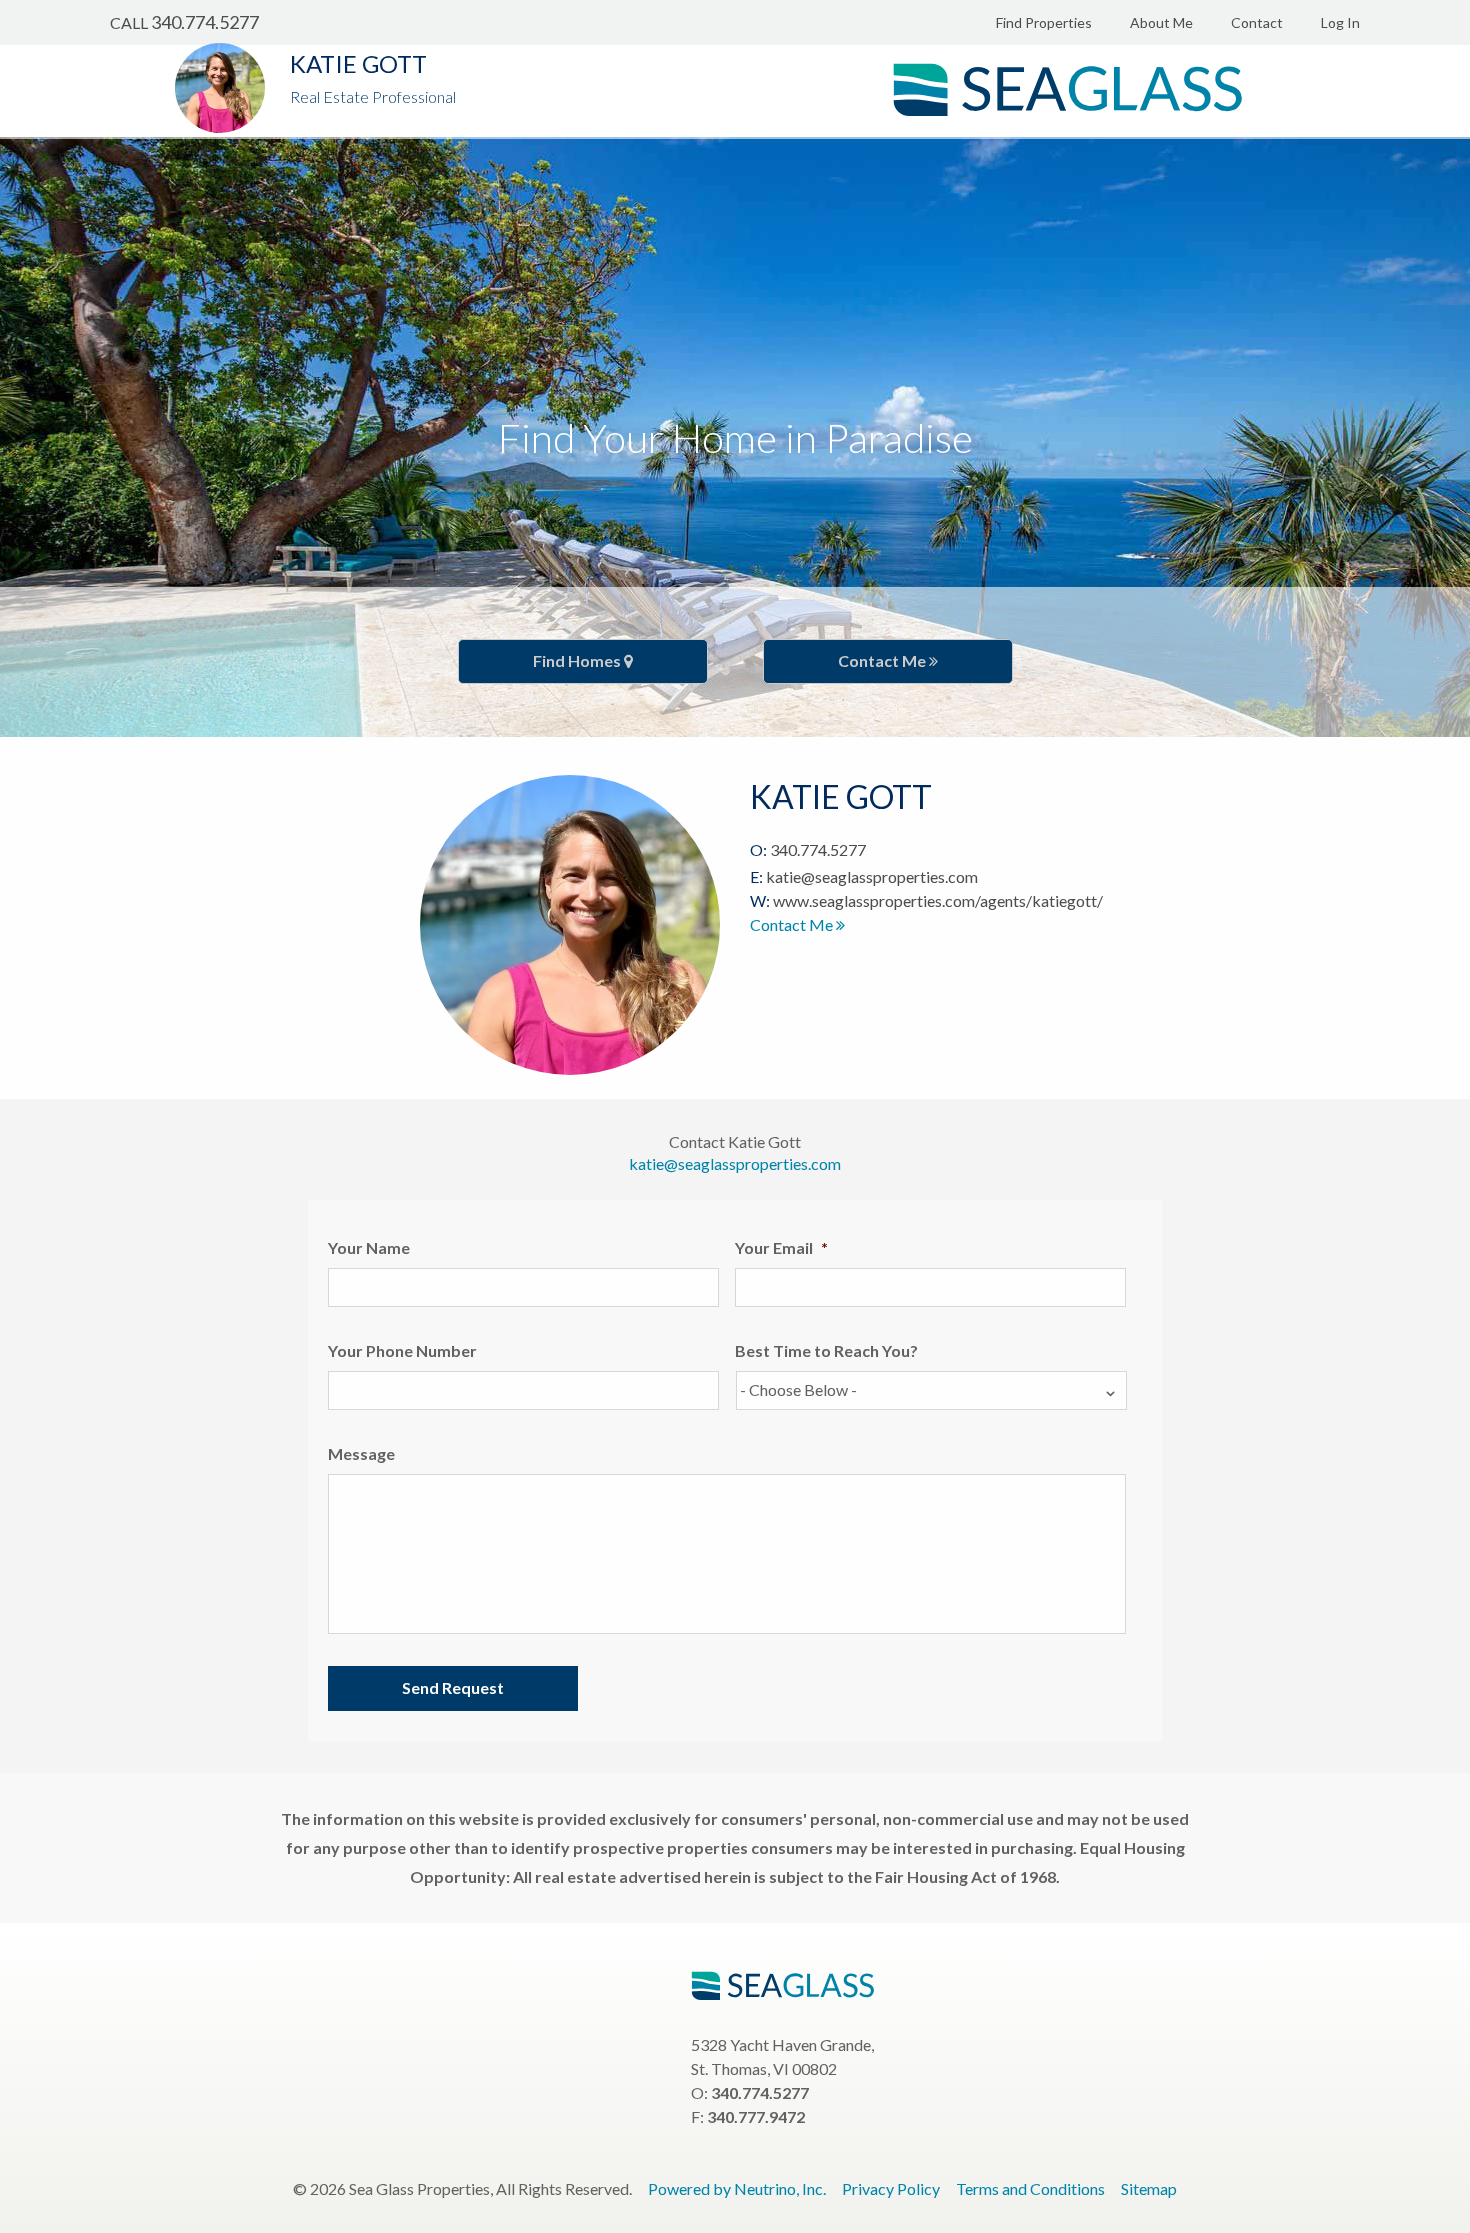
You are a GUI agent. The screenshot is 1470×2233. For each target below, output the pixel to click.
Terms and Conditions (1030, 2188)
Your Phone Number (402, 1350)
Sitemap (1149, 2188)
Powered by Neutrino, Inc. (737, 2188)
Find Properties (1044, 22)
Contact (1257, 22)
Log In (1340, 22)
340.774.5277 (205, 22)
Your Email (781, 1247)
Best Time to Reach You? (826, 1350)
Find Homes (578, 660)
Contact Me (883, 660)
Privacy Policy (891, 2188)
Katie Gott (358, 63)
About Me (1161, 22)
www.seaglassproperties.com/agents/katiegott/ (938, 900)
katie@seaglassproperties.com (872, 876)
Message (361, 1453)
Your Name (369, 1247)
